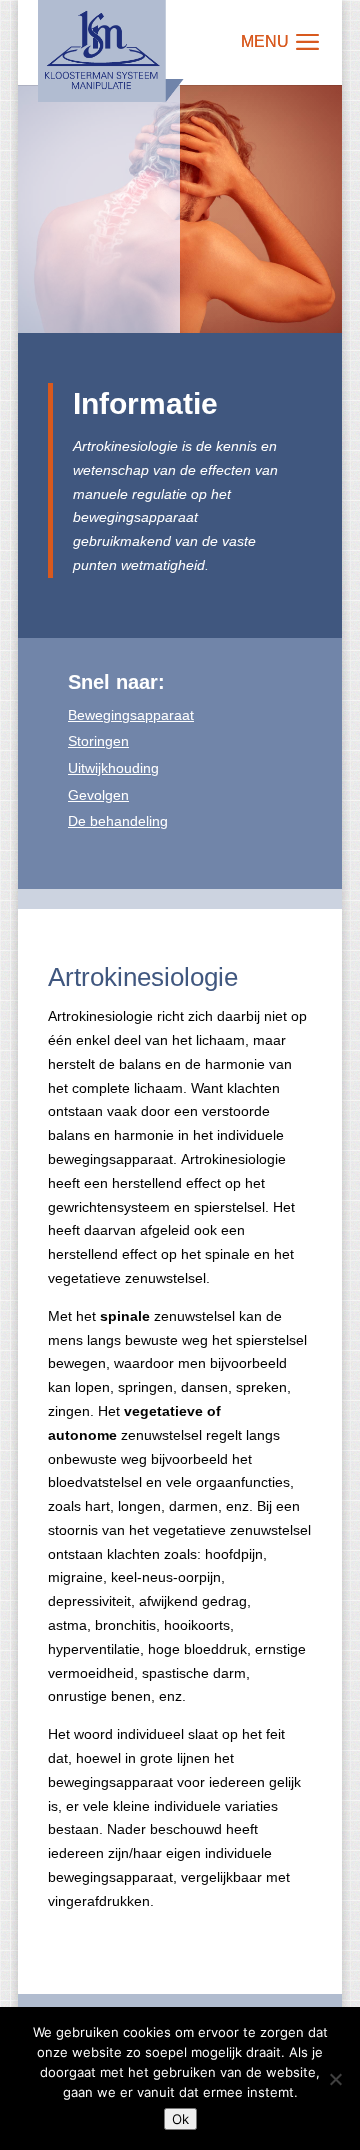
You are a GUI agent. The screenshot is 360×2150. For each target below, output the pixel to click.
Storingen (98, 741)
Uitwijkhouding (113, 768)
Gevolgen (98, 795)
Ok (180, 2119)
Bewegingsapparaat (131, 715)
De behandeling (118, 821)
